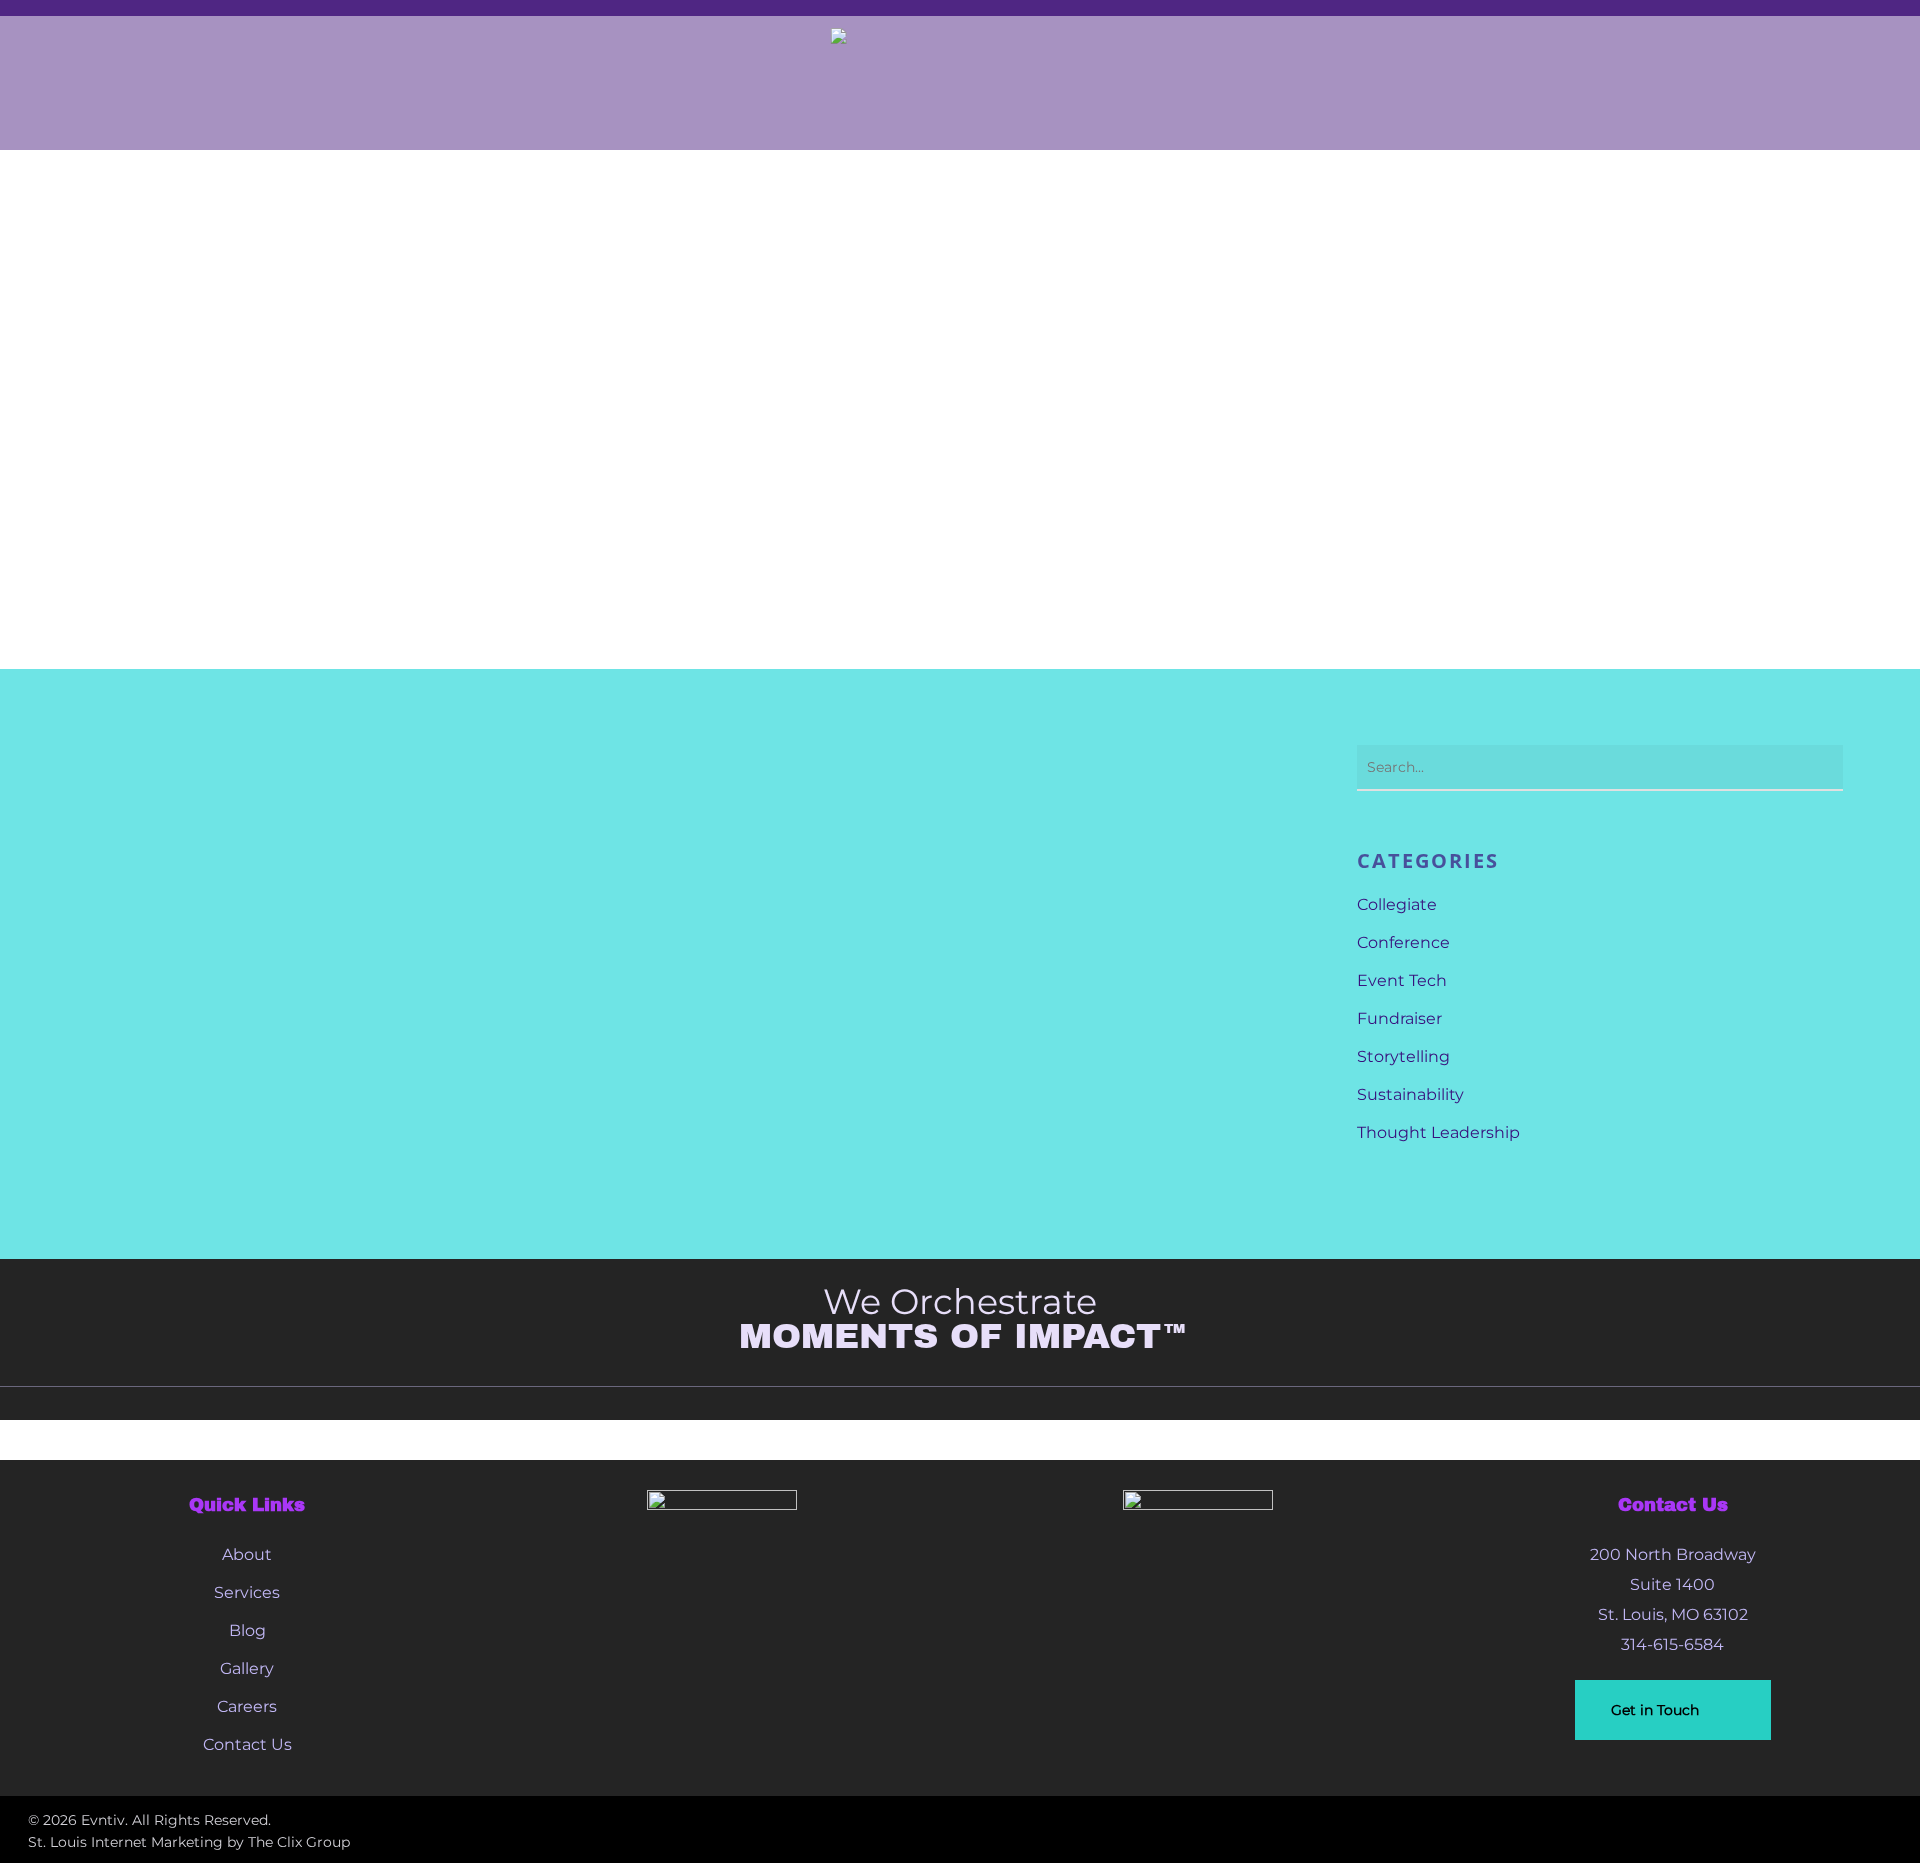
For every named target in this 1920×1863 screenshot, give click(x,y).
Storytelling (1403, 1056)
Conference (1403, 942)
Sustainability (1410, 1094)
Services (247, 1592)
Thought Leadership (1438, 1132)
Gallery (247, 1668)
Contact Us (247, 1744)
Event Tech (1402, 980)
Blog (247, 1630)
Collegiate (1397, 904)
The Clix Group (299, 1842)
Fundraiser (1399, 1018)
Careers (247, 1706)
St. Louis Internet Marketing (125, 1842)
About (247, 1554)
